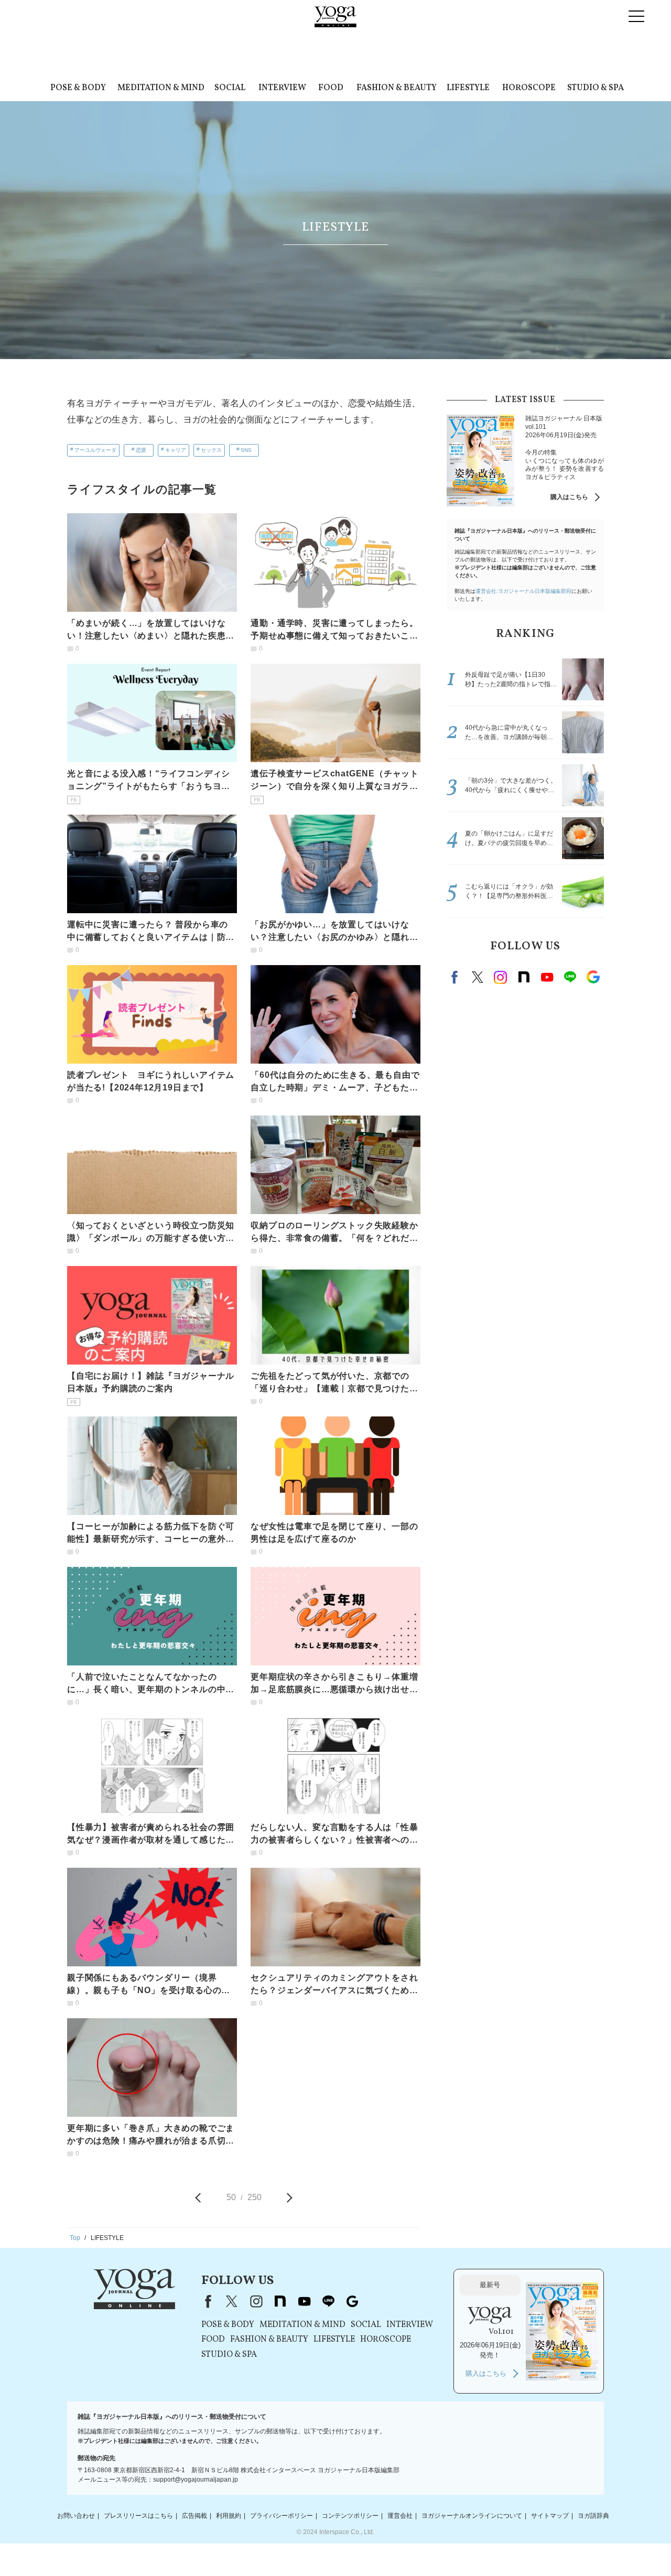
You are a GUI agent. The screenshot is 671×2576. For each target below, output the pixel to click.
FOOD (331, 88)
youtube (304, 2301)
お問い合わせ (76, 2516)
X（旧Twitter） (232, 2301)
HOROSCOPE (529, 88)
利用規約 (229, 2516)
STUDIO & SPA (596, 88)
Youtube (547, 977)
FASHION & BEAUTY (397, 88)
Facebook (456, 977)
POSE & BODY (78, 88)
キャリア (176, 450)
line (570, 977)
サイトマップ (550, 2516)
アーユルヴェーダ (95, 450)
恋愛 (141, 450)
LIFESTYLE (468, 88)
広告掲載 (194, 2516)
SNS (246, 450)
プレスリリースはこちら (138, 2516)
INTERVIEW (282, 88)
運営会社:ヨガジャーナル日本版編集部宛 (523, 591)
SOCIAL (230, 88)
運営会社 (400, 2516)
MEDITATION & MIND (161, 88)
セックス (211, 450)
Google (593, 977)
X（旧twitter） (478, 977)
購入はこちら (569, 497)
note (524, 977)
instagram (501, 977)
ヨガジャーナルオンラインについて (472, 2516)
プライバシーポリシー (282, 2516)
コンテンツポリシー (350, 2516)
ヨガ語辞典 (593, 2516)
